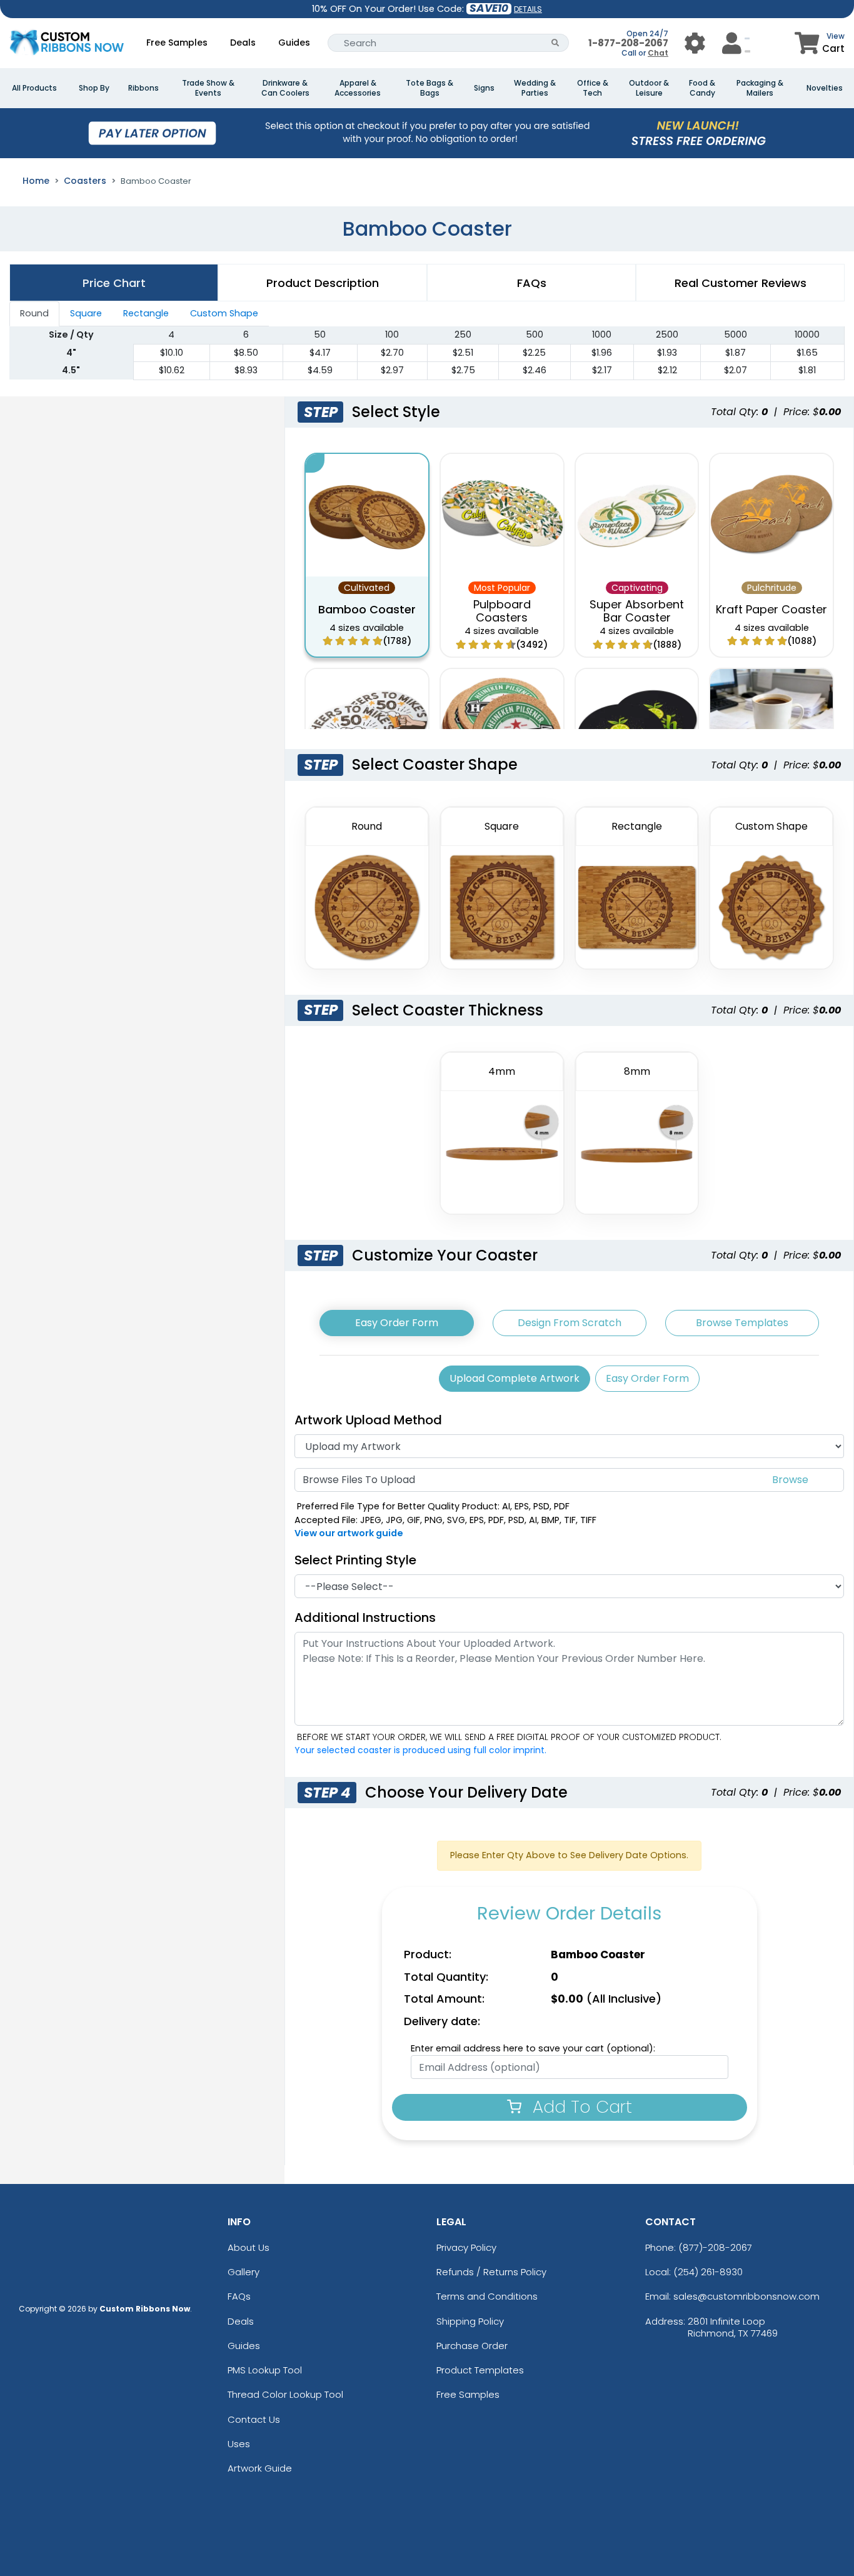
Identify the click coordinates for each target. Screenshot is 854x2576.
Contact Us (254, 2419)
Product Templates (480, 2370)
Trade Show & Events (208, 88)
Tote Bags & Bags (430, 88)
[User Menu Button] (695, 43)
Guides (294, 43)
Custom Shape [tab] (224, 313)
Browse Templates (742, 1323)
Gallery (244, 2272)
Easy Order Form (397, 1323)
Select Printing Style (355, 1560)
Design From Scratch (570, 1323)
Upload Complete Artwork (515, 1378)
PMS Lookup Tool (265, 2370)
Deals (243, 43)
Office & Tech (593, 88)
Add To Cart (580, 2107)
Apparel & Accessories (358, 88)
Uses (239, 2444)
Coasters (85, 181)
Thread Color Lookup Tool (285, 2394)
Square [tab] (86, 313)
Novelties (825, 88)
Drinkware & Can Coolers (285, 88)
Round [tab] (34, 313)
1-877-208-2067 (628, 43)
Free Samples (177, 43)
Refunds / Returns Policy (491, 2272)
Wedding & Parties (535, 88)
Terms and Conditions (487, 2296)
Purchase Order (472, 2346)
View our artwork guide (349, 1533)
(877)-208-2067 (715, 2247)
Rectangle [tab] (146, 313)
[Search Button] (555, 43)
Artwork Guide (260, 2468)
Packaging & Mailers (760, 88)
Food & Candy (702, 88)
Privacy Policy (466, 2247)
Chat (658, 53)
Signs (484, 88)
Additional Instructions (365, 1618)
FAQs (239, 2296)
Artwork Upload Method (368, 1420)
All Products (34, 88)
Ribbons (143, 88)
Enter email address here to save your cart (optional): (533, 2048)
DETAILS (528, 9)
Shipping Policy (470, 2321)
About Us (249, 2247)
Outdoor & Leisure (649, 88)
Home (36, 181)
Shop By (94, 88)
